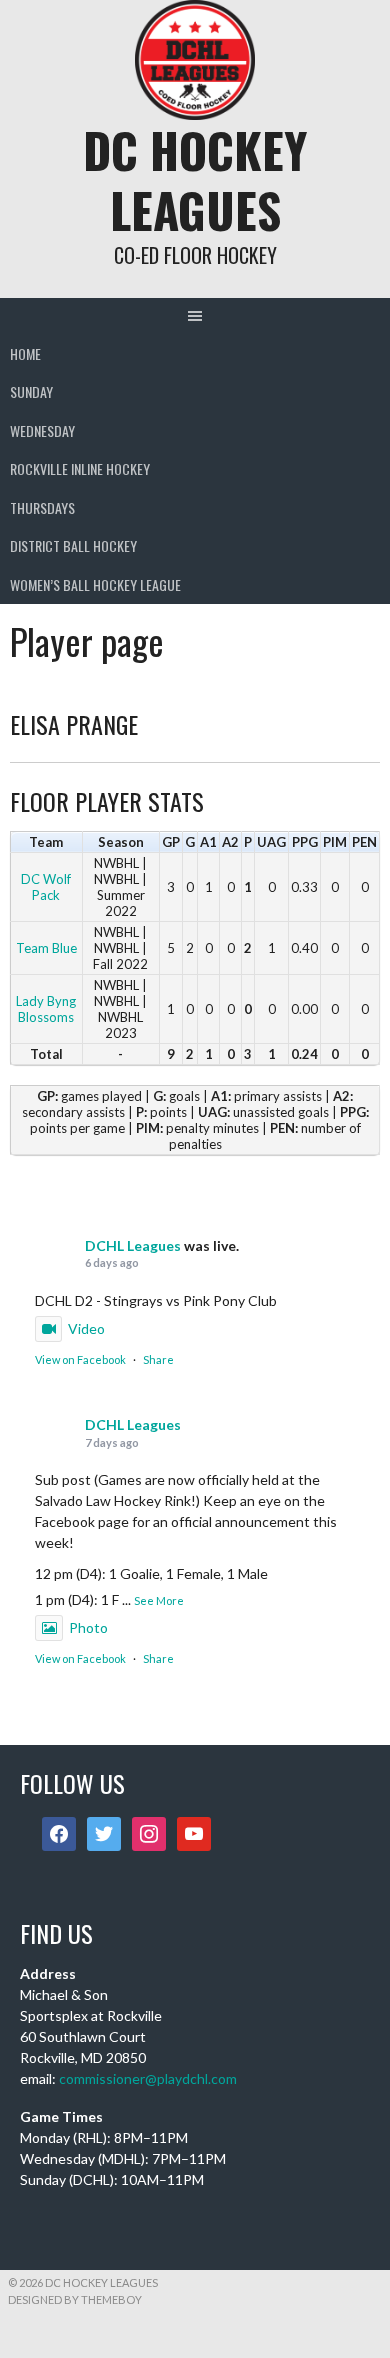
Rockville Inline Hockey (80, 468)
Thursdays (42, 507)
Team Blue (46, 948)
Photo (88, 1627)
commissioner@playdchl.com (148, 2078)
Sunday (31, 391)
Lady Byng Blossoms (46, 1009)
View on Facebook (80, 1359)
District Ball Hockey (73, 545)
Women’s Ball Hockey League (95, 584)
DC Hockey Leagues (195, 179)
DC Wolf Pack (46, 887)
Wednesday (42, 430)
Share (158, 1359)
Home (25, 353)
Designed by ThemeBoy (75, 2299)
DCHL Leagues (133, 1245)
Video (86, 1328)
